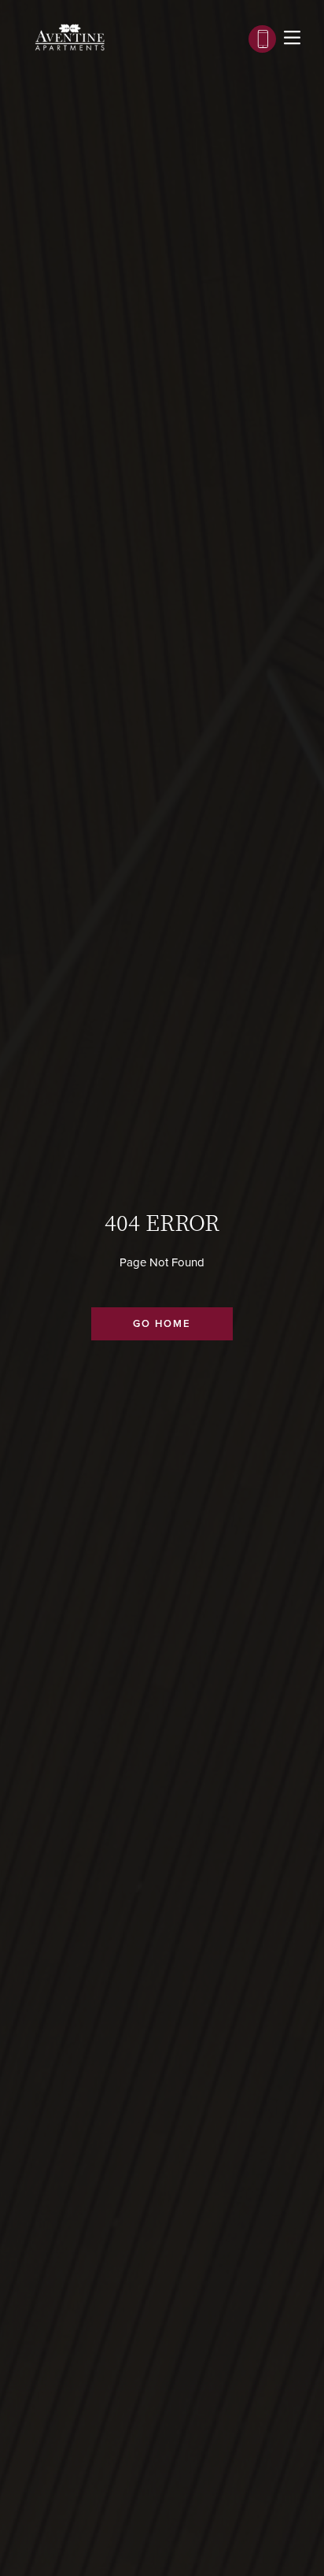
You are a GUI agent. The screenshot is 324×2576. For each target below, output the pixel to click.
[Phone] (262, 39)
